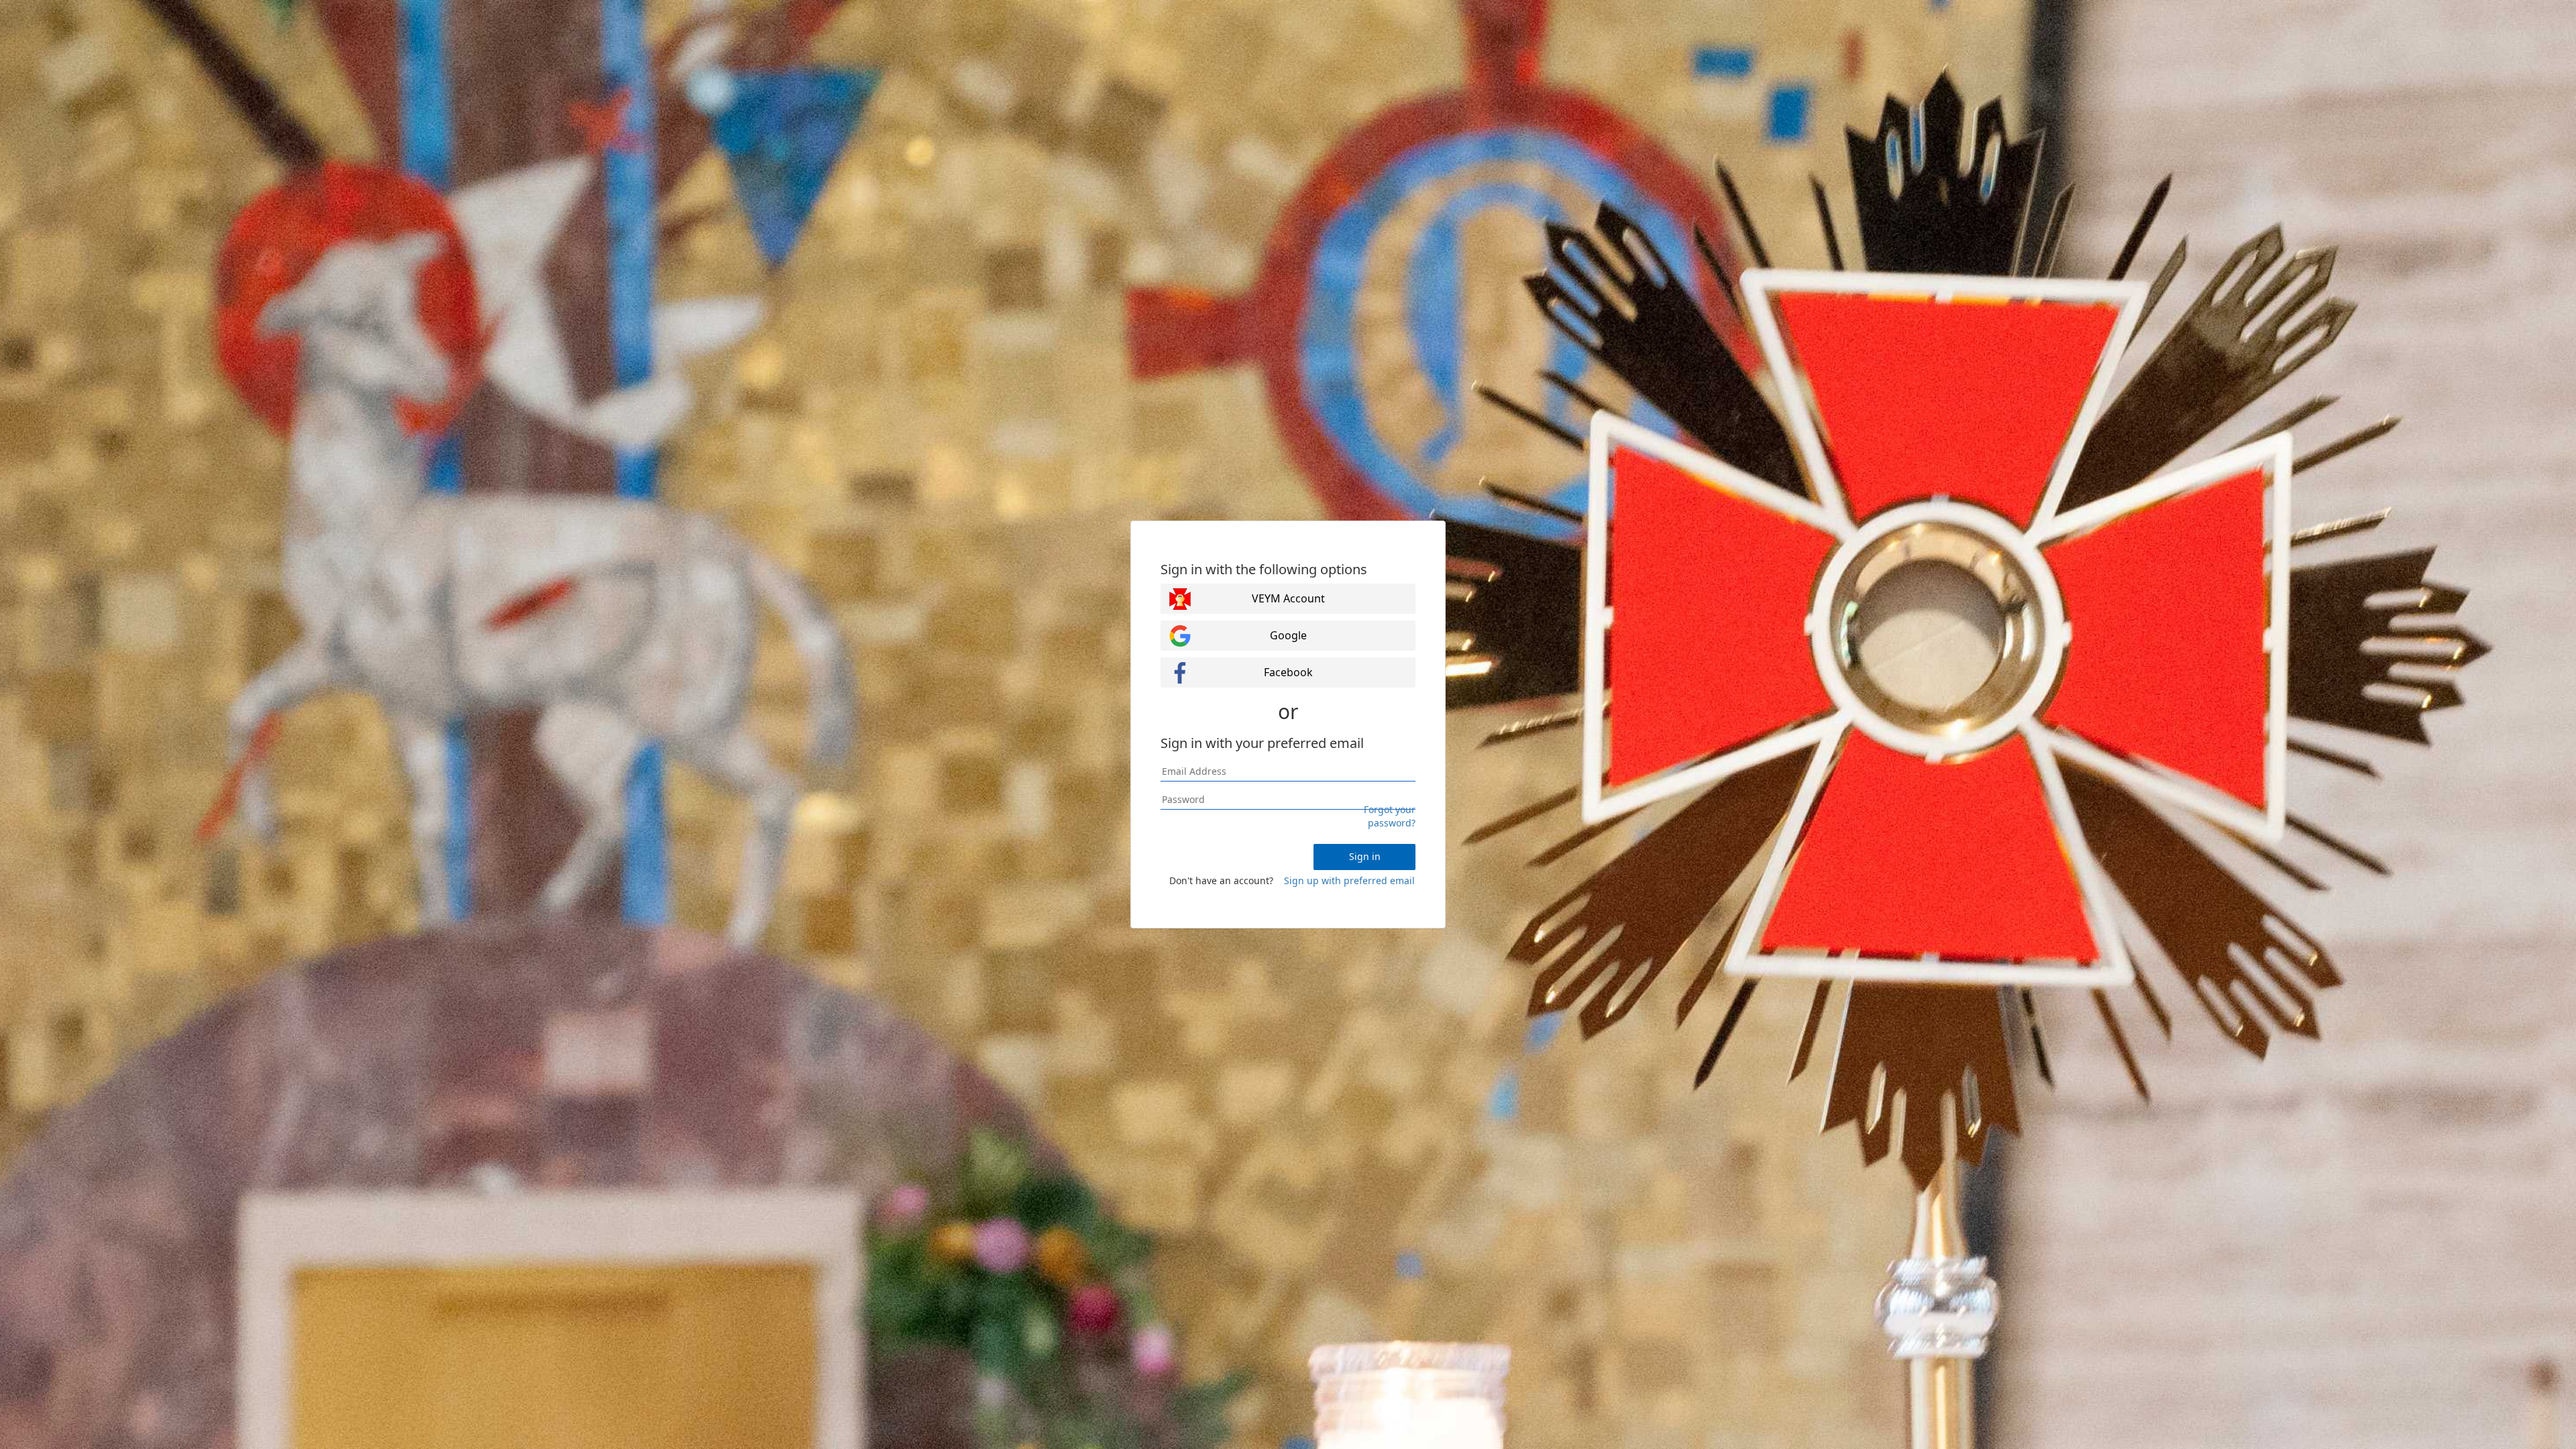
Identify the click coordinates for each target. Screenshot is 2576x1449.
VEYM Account (1288, 598)
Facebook (1288, 672)
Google (1288, 635)
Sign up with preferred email (1349, 880)
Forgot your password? (1390, 816)
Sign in (1365, 856)
